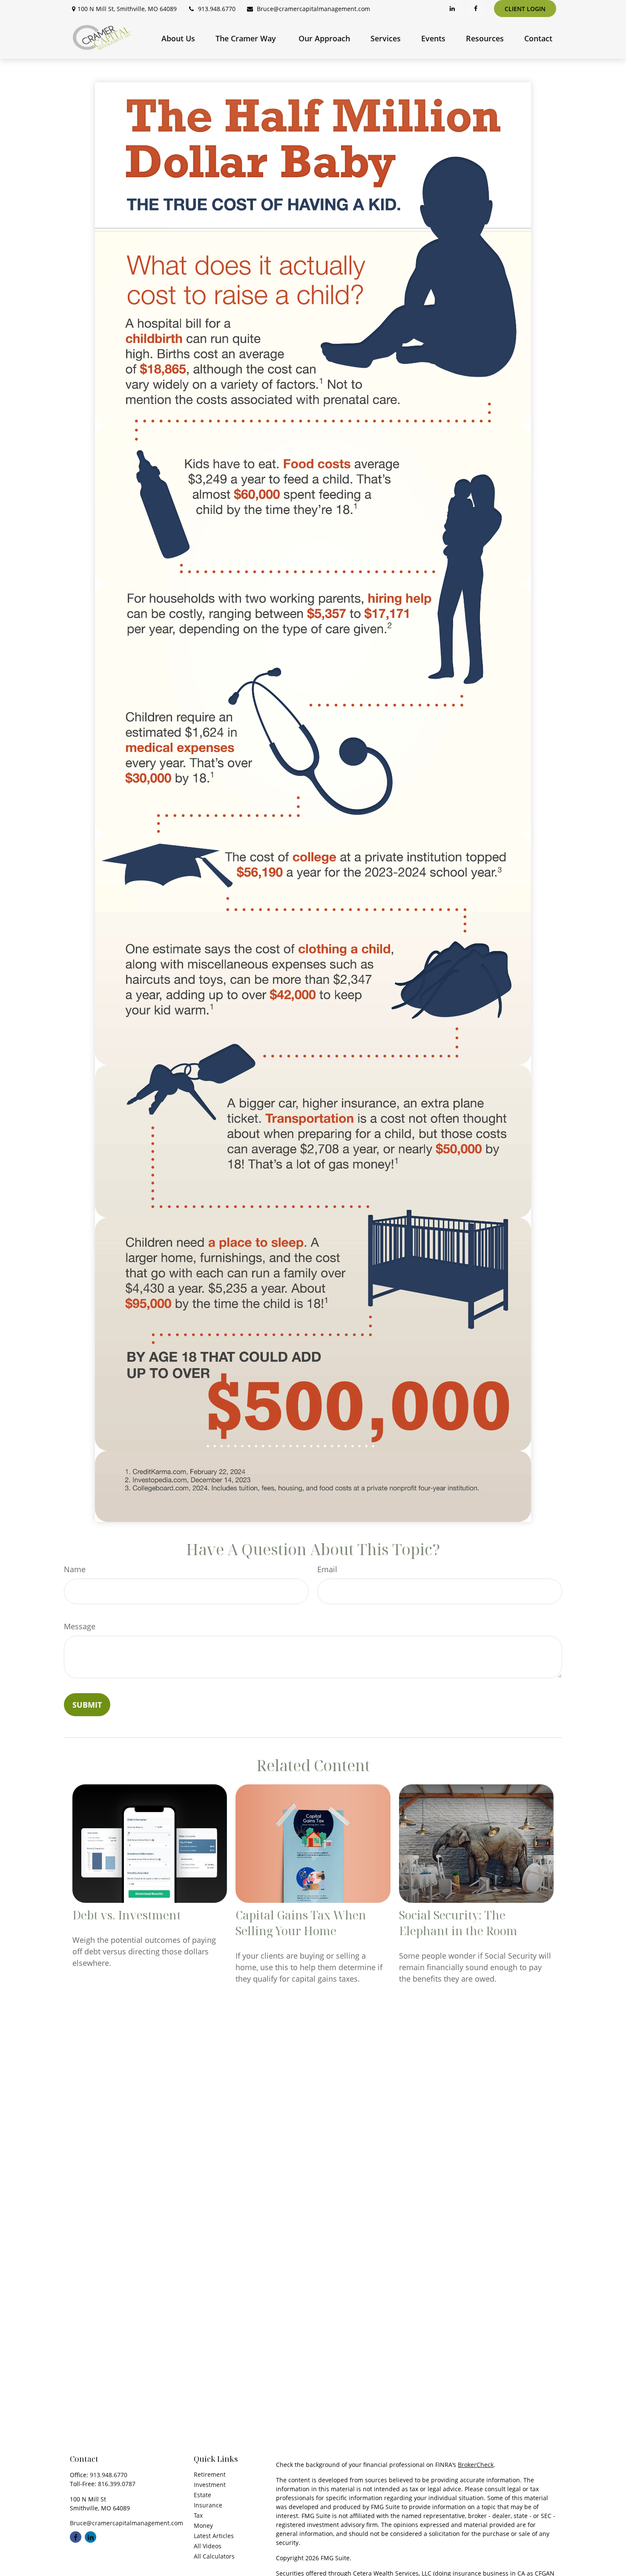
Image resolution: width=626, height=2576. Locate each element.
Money (203, 2526)
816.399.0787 (117, 2484)
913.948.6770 (217, 9)
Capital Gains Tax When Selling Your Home (301, 1923)
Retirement (210, 2474)
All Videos (208, 2546)
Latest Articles (214, 2536)
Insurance (208, 2505)
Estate (202, 2495)
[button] (178, 38)
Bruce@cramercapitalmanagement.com (313, 9)
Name (75, 1569)
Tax (198, 2515)
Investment (210, 2485)
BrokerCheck (476, 2465)
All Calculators (214, 2556)
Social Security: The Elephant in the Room (458, 1923)
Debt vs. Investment (127, 1915)
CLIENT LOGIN (525, 9)
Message (80, 1626)
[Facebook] (476, 9)
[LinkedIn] (452, 9)
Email (327, 1569)
